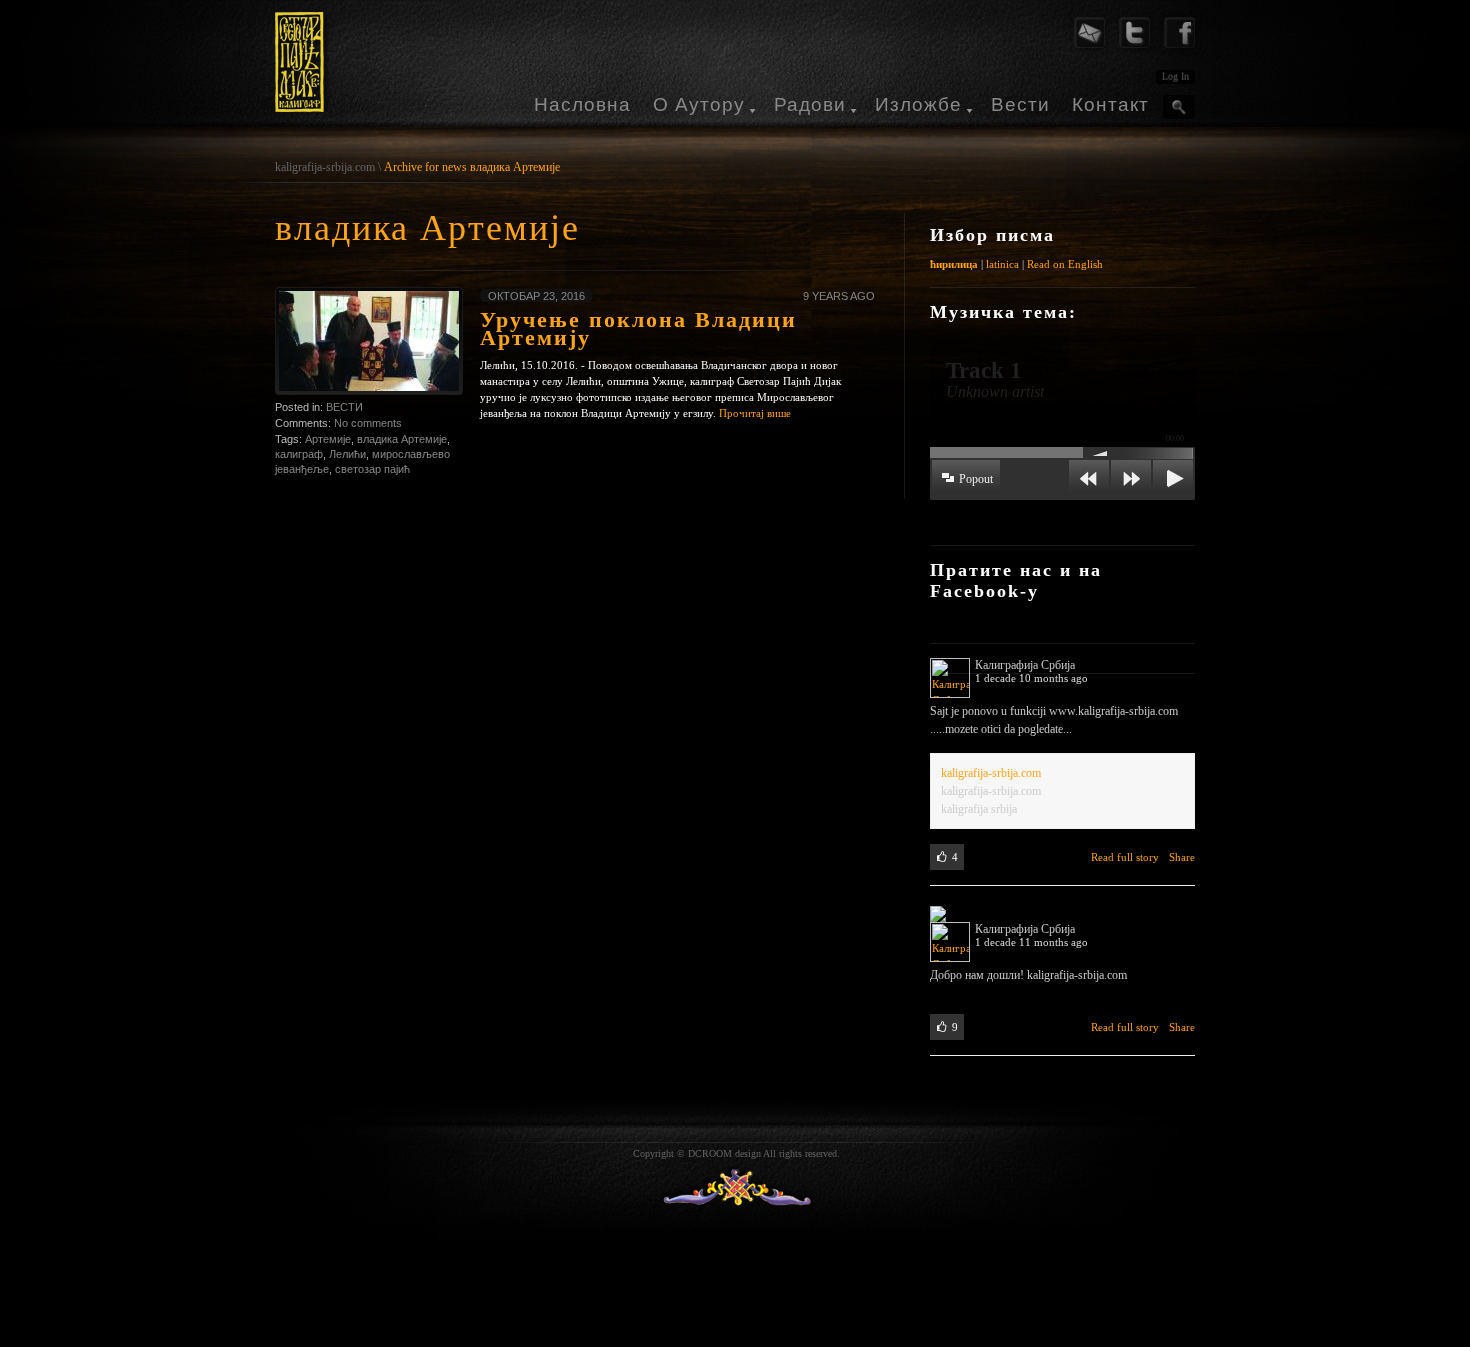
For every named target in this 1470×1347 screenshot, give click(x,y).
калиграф (299, 454)
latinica (1002, 264)
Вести (1020, 104)
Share (1182, 857)
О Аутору (699, 104)
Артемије (328, 439)
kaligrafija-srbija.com (325, 167)
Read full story (1125, 857)
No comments (368, 423)
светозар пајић (372, 469)
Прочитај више (755, 413)
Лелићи (347, 454)
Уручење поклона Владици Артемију (638, 328)
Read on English (1065, 264)
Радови (810, 104)
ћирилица (954, 264)
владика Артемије (402, 439)
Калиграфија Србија (1025, 665)
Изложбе (918, 104)
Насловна (582, 104)
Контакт (1110, 104)
